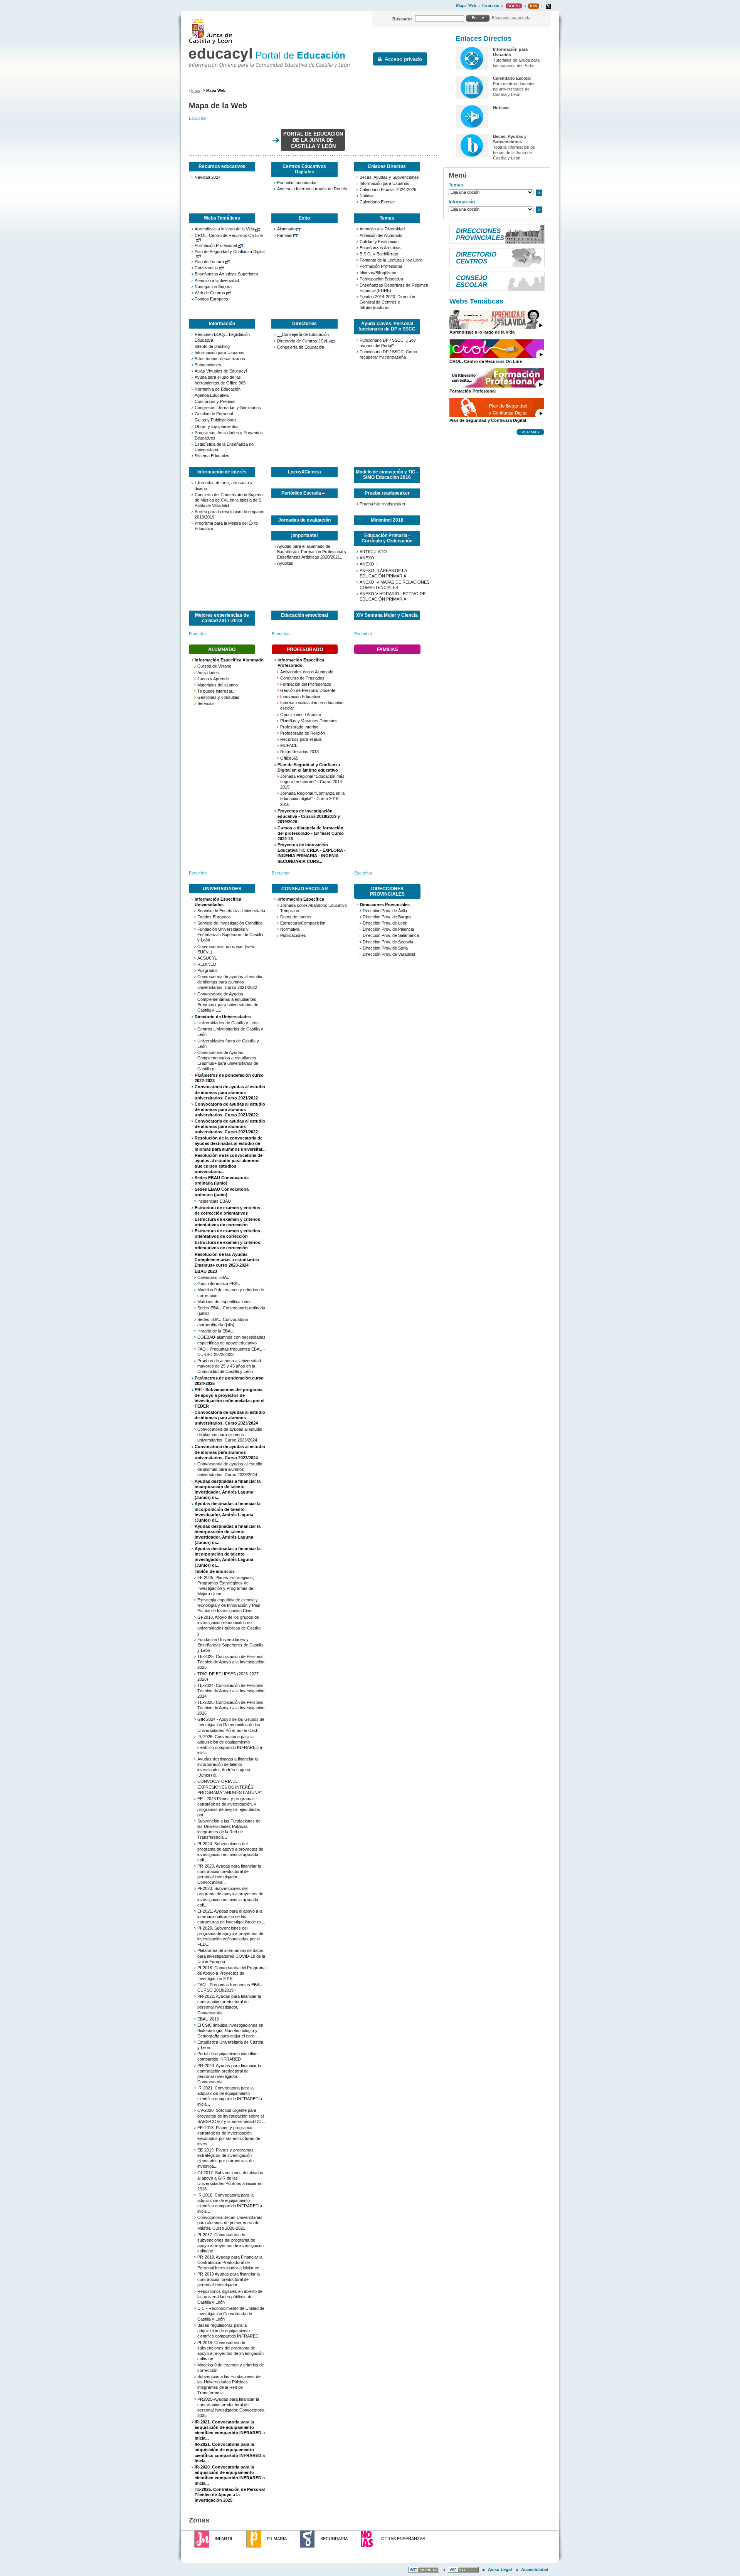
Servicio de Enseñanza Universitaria (231, 911)
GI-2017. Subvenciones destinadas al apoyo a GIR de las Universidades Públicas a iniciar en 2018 (230, 2181)
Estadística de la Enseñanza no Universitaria (224, 447)
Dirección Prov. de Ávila (385, 911)
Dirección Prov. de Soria (385, 948)
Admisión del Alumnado (381, 235)
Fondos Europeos (211, 299)
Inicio (196, 90)
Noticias (367, 196)
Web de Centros (210, 293)
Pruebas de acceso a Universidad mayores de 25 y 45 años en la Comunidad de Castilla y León (229, 1366)
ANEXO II (369, 564)
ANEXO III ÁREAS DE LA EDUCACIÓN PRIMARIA (383, 573)
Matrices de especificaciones (225, 1302)
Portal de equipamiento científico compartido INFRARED (227, 2056)
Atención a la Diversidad (382, 229)
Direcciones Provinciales (387, 891)
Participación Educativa (381, 279)
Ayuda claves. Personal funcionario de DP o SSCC (387, 326)
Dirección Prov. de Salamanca (391, 935)
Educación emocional (304, 615)
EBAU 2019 (208, 2019)
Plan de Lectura (209, 262)
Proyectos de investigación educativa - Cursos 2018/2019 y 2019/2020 (309, 816)
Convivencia (206, 268)
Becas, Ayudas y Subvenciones (389, 177)
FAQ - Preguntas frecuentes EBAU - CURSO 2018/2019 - (231, 1987)
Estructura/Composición (303, 923)
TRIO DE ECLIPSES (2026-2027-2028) (229, 1676)
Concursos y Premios (215, 401)
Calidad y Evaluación (379, 242)
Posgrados (208, 970)
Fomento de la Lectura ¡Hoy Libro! (392, 260)
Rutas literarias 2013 (299, 752)
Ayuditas (285, 563)
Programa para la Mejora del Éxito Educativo (226, 526)
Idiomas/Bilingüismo (378, 273)
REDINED (207, 964)
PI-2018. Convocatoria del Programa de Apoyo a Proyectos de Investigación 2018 (231, 1973)
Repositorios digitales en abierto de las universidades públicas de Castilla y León (230, 2297)
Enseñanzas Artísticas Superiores (226, 274)
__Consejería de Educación (303, 334)
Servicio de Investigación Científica (230, 923)
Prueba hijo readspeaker (383, 504)
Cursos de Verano (214, 666)
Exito (304, 218)
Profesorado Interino (299, 727)
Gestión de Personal (214, 414)
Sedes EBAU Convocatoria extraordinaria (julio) (223, 1322)
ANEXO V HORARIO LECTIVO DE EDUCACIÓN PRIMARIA (393, 596)
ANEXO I (368, 558)
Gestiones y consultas (218, 697)
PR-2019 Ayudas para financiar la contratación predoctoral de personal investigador (229, 2279)
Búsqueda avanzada (511, 18)
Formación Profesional (216, 245)
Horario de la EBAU (215, 1331)
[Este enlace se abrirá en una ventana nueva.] (548, 6)
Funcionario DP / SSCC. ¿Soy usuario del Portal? (388, 343)
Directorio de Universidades (223, 1017)
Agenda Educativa (212, 395)
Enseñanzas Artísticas (381, 248)
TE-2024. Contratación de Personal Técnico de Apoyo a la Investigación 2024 (231, 1691)
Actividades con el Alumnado (307, 672)
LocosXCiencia (304, 472)
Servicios (206, 703)
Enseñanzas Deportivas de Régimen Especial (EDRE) (394, 288)
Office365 (289, 758)
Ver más (530, 432)
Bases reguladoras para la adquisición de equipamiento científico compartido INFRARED (228, 2331)
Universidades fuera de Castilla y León (228, 1044)
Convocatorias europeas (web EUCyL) (226, 949)
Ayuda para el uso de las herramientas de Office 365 (220, 380)
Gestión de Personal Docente (308, 690)
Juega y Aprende (213, 679)
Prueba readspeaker (387, 493)
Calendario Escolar (377, 202)
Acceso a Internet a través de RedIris (312, 189)
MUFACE (289, 745)
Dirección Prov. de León (385, 923)
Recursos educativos (222, 166)
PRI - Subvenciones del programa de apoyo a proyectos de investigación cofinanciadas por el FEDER (230, 1398)
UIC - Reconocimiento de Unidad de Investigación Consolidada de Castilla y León (231, 2314)
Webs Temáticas (222, 218)
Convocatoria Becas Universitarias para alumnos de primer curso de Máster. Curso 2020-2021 (230, 2223)
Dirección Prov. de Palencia (388, 929)
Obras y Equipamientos (217, 426)
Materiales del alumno (218, 685)
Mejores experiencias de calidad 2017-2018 (222, 618)
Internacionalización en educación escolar (312, 705)
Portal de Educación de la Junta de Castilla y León (313, 140)
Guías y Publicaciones (216, 420)
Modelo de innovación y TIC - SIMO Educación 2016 (387, 475)
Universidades (222, 889)
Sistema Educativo (212, 456)
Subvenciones (208, 365)
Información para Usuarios (384, 183)
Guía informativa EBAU (219, 1284)
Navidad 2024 (208, 177)
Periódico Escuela (301, 493)
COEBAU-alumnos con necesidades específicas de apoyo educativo (231, 1340)
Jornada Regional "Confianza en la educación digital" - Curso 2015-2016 (312, 799)
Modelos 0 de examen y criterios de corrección (231, 1292)
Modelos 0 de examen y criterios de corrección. (231, 2368)
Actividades (208, 673)
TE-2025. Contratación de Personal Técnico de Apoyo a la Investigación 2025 (231, 1662)
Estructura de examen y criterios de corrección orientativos (227, 1210)
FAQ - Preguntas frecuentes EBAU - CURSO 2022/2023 (231, 1352)
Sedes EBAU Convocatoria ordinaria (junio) (222, 1180)
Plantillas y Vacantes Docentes (309, 721)
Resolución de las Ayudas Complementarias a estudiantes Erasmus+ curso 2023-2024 (227, 1260)
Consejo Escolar (305, 889)
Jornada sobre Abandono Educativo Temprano (314, 908)
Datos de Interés (296, 917)
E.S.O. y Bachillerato (379, 254)
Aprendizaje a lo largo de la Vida (224, 229)
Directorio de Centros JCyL (303, 341)
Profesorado (305, 649)
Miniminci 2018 (387, 520)
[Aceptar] (478, 18)
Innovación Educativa (300, 696)
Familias (285, 235)
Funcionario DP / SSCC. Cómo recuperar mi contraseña (388, 354)
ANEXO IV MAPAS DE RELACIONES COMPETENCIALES (394, 585)
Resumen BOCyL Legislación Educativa (222, 337)
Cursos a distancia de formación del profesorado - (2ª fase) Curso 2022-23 (311, 833)
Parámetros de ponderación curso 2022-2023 (229, 1078)
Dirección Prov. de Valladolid (389, 954)
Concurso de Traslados (302, 678)
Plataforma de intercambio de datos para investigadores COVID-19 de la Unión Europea (231, 1956)
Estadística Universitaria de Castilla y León (230, 2045)
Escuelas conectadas (297, 183)
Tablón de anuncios (215, 1571)
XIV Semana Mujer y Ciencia (387, 615)
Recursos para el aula (301, 739)
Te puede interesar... (216, 691)
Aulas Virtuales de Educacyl (221, 371)
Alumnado (286, 229)
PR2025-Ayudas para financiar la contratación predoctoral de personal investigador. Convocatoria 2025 (231, 2407)
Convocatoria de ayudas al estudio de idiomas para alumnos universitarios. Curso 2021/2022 (230, 982)
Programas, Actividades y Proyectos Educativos (229, 435)
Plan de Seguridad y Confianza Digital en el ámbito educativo (309, 767)
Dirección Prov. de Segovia (388, 942)
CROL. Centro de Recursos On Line (229, 235)
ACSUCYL (207, 958)
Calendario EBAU (214, 1277)
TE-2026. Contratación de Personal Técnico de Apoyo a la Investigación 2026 (231, 1708)
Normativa (290, 929)
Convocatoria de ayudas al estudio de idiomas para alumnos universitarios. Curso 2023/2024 (230, 1418)
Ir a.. (539, 193)
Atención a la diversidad (217, 280)
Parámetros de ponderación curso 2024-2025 (229, 1381)
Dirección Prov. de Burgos (387, 917)
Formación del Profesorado (306, 684)
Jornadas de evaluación (304, 520)
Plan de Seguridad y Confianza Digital (230, 252)
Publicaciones (293, 935)
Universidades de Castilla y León (228, 1023)
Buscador (402, 19)
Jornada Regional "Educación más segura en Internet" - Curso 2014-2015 (312, 782)
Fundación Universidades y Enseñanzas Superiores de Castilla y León (230, 935)
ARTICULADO (373, 552)
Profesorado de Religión (303, 733)
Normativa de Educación (218, 389)
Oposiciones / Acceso (301, 715)
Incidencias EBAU (214, 1201)
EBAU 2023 (206, 1271)
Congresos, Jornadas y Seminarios (228, 408)
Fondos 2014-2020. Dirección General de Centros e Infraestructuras (387, 302)
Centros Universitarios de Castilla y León (230, 1032)
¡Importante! (304, 535)
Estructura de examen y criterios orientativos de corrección (227, 1222)
